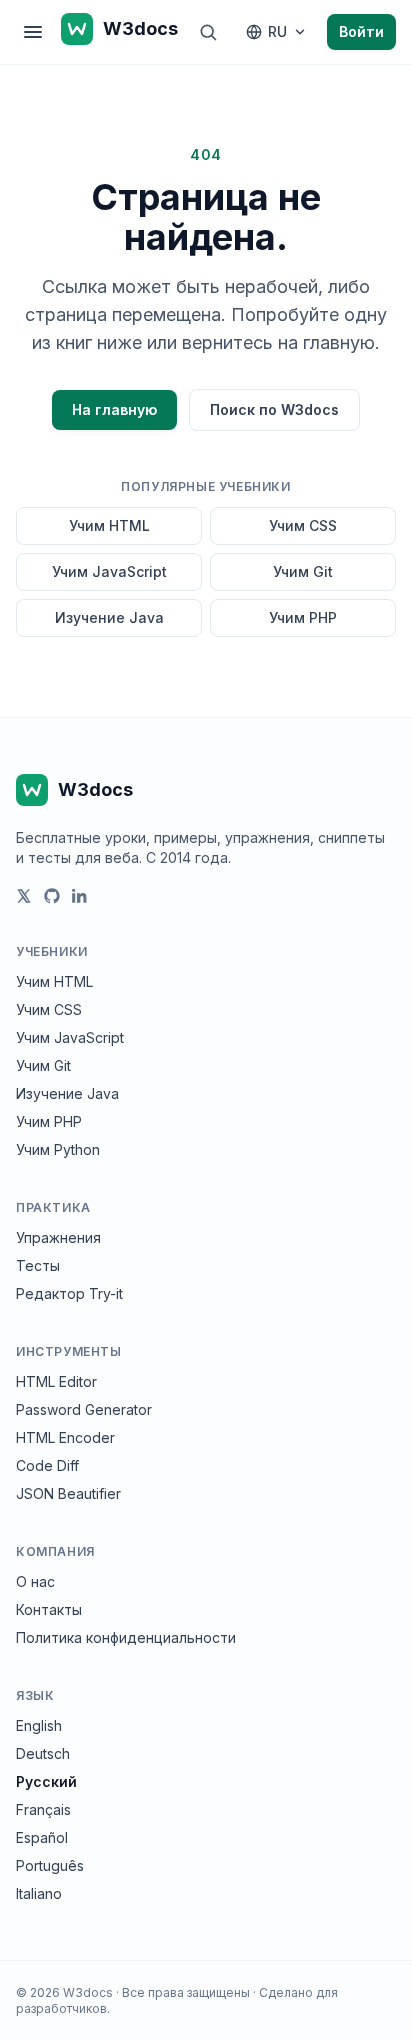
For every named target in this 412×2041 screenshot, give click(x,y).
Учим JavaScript (109, 571)
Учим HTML (109, 525)
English (39, 1725)
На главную (114, 409)
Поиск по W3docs (274, 409)
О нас (35, 1581)
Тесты (38, 1265)
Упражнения (58, 1237)
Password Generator (84, 1409)
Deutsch (43, 1753)
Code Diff (47, 1465)
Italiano (39, 1893)
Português (50, 1865)
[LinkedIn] (80, 896)
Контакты (49, 1609)
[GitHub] (52, 896)
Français (43, 1809)
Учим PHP (303, 617)
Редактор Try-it (69, 1293)
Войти (361, 31)
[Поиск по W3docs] (208, 32)
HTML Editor (56, 1381)
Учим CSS (303, 525)
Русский (46, 1781)
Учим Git (303, 571)
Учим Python (58, 1149)
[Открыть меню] (32, 32)
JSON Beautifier (68, 1493)
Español (42, 1837)
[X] (24, 896)
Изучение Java (109, 617)
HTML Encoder (65, 1437)
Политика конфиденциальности (126, 1637)
